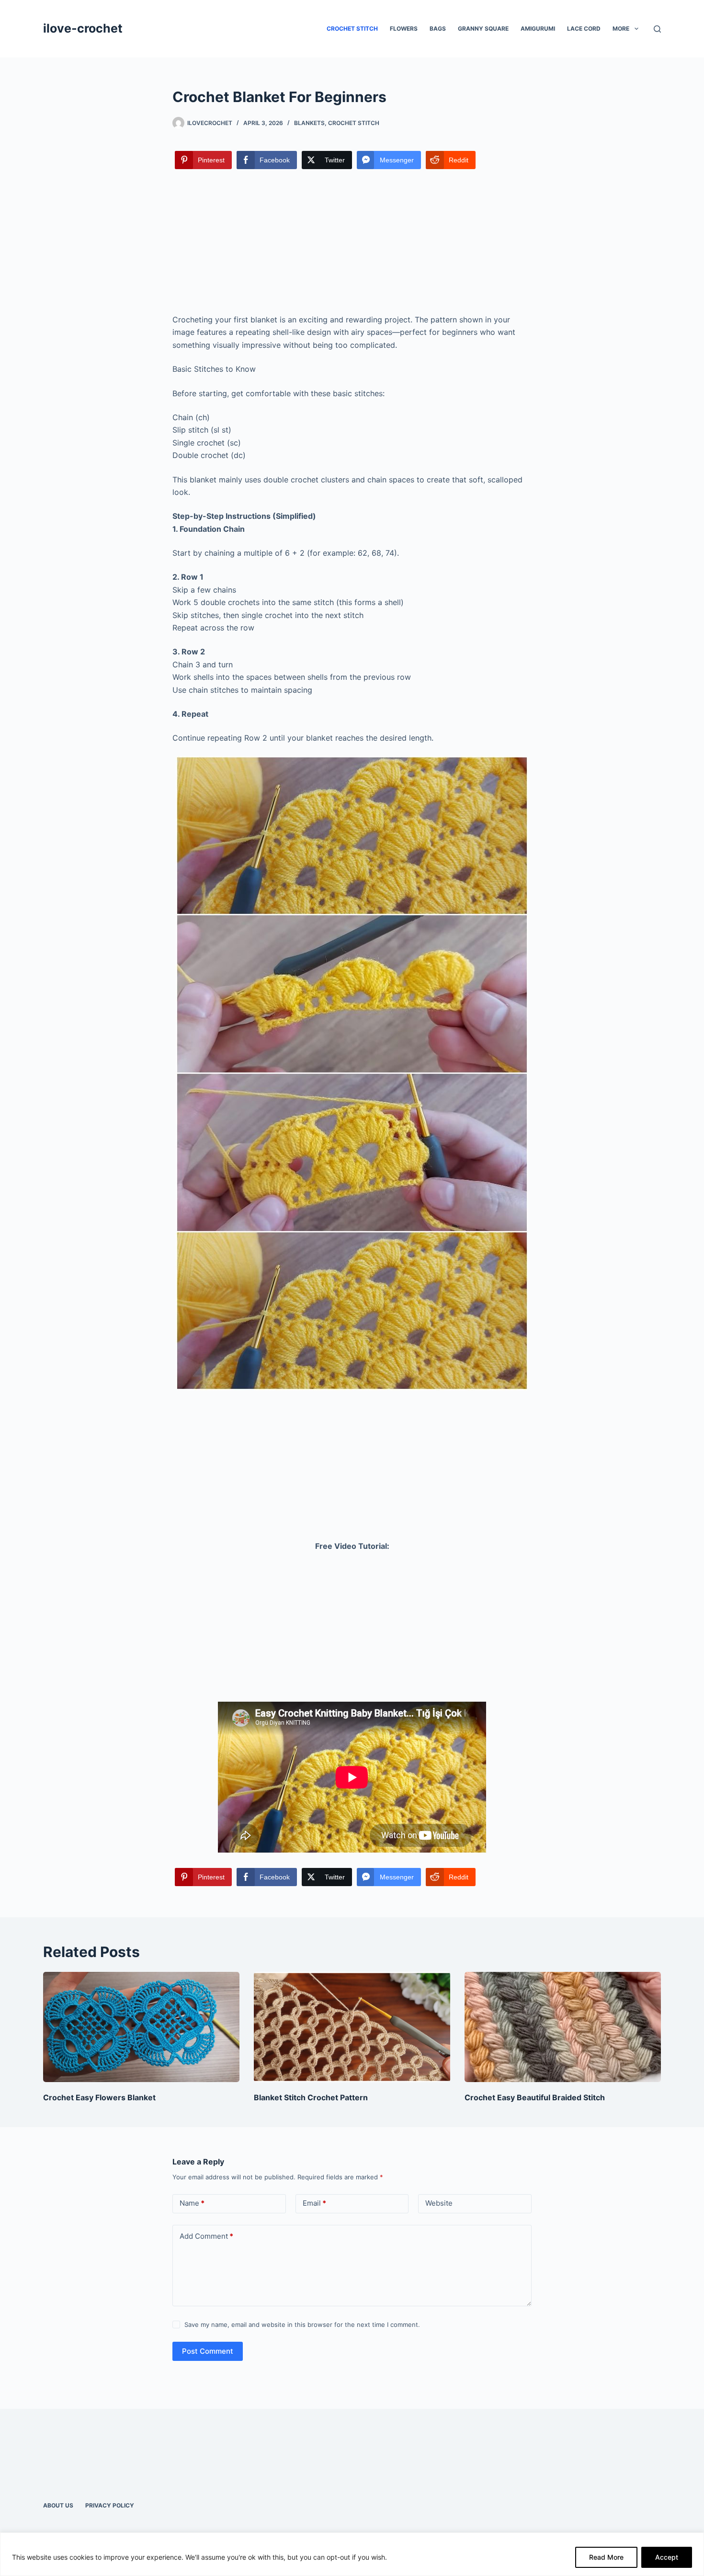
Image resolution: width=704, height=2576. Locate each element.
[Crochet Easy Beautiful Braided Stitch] (563, 2027)
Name (192, 2203)
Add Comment (206, 2236)
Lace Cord (584, 29)
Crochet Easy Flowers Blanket (99, 2097)
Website (439, 2203)
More (621, 29)
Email (314, 2203)
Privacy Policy (110, 2505)
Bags (438, 29)
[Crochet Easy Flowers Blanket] (141, 2027)
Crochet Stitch (352, 29)
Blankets (309, 123)
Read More (606, 2557)
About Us (58, 2505)
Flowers (404, 29)
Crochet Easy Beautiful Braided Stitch (535, 2097)
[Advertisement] (352, 242)
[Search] (657, 29)
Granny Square (483, 29)
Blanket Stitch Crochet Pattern (311, 2097)
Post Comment (208, 2351)
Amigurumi (538, 29)
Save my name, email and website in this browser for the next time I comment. (302, 2324)
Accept (667, 2557)
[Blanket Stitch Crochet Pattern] (352, 2027)
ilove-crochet (83, 28)
